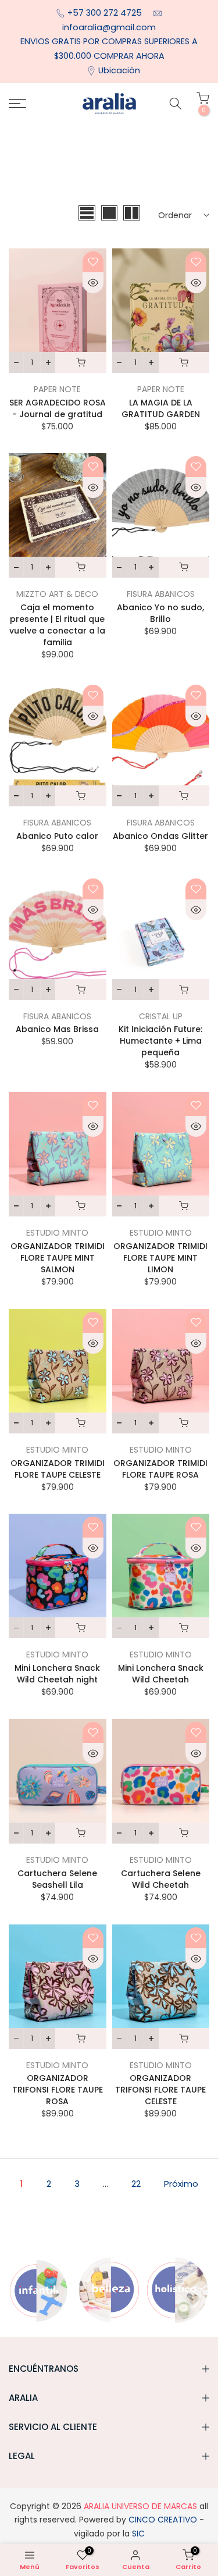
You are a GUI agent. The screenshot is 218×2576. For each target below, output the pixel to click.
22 (136, 2184)
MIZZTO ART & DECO (57, 594)
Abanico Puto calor (57, 836)
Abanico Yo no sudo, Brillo (160, 613)
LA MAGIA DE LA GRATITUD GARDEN (161, 408)
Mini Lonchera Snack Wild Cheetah (161, 1674)
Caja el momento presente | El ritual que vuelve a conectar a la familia (57, 625)
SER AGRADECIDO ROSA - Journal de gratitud (58, 408)
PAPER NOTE (57, 389)
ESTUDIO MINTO (57, 1233)
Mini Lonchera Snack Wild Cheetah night (57, 1674)
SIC (137, 2534)
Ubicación (119, 70)
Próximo (181, 2184)
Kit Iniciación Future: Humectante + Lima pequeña (160, 1041)
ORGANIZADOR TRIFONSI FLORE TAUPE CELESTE (160, 2090)
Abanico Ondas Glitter (160, 836)
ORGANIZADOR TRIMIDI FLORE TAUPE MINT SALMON (58, 1258)
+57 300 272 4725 (106, 13)
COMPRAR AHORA (129, 56)
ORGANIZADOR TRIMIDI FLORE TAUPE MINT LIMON (160, 1258)
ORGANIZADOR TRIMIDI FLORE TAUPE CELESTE (58, 1469)
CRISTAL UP (161, 1016)
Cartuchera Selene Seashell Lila (57, 1879)
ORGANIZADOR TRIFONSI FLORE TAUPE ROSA (58, 2090)
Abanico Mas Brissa (57, 1029)
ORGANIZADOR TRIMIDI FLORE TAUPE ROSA (160, 1469)
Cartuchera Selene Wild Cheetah (161, 1879)
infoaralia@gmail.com (109, 27)
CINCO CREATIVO (163, 2520)
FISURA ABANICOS (161, 594)
